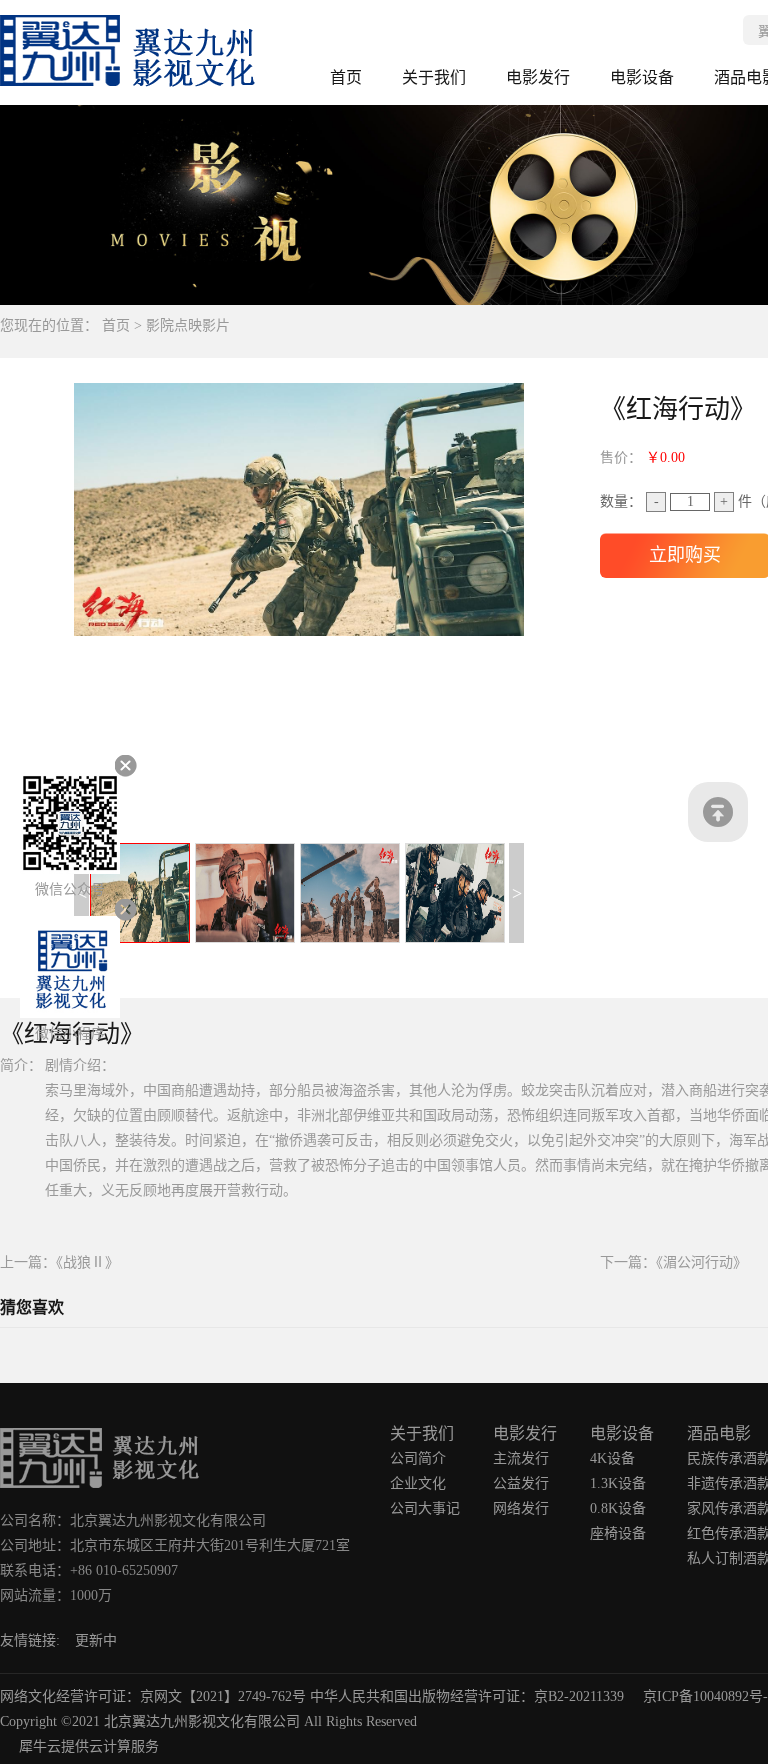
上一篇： (59, 1262)
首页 (346, 77)
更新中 (96, 1640)
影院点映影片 (188, 325)
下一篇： (673, 1262)
